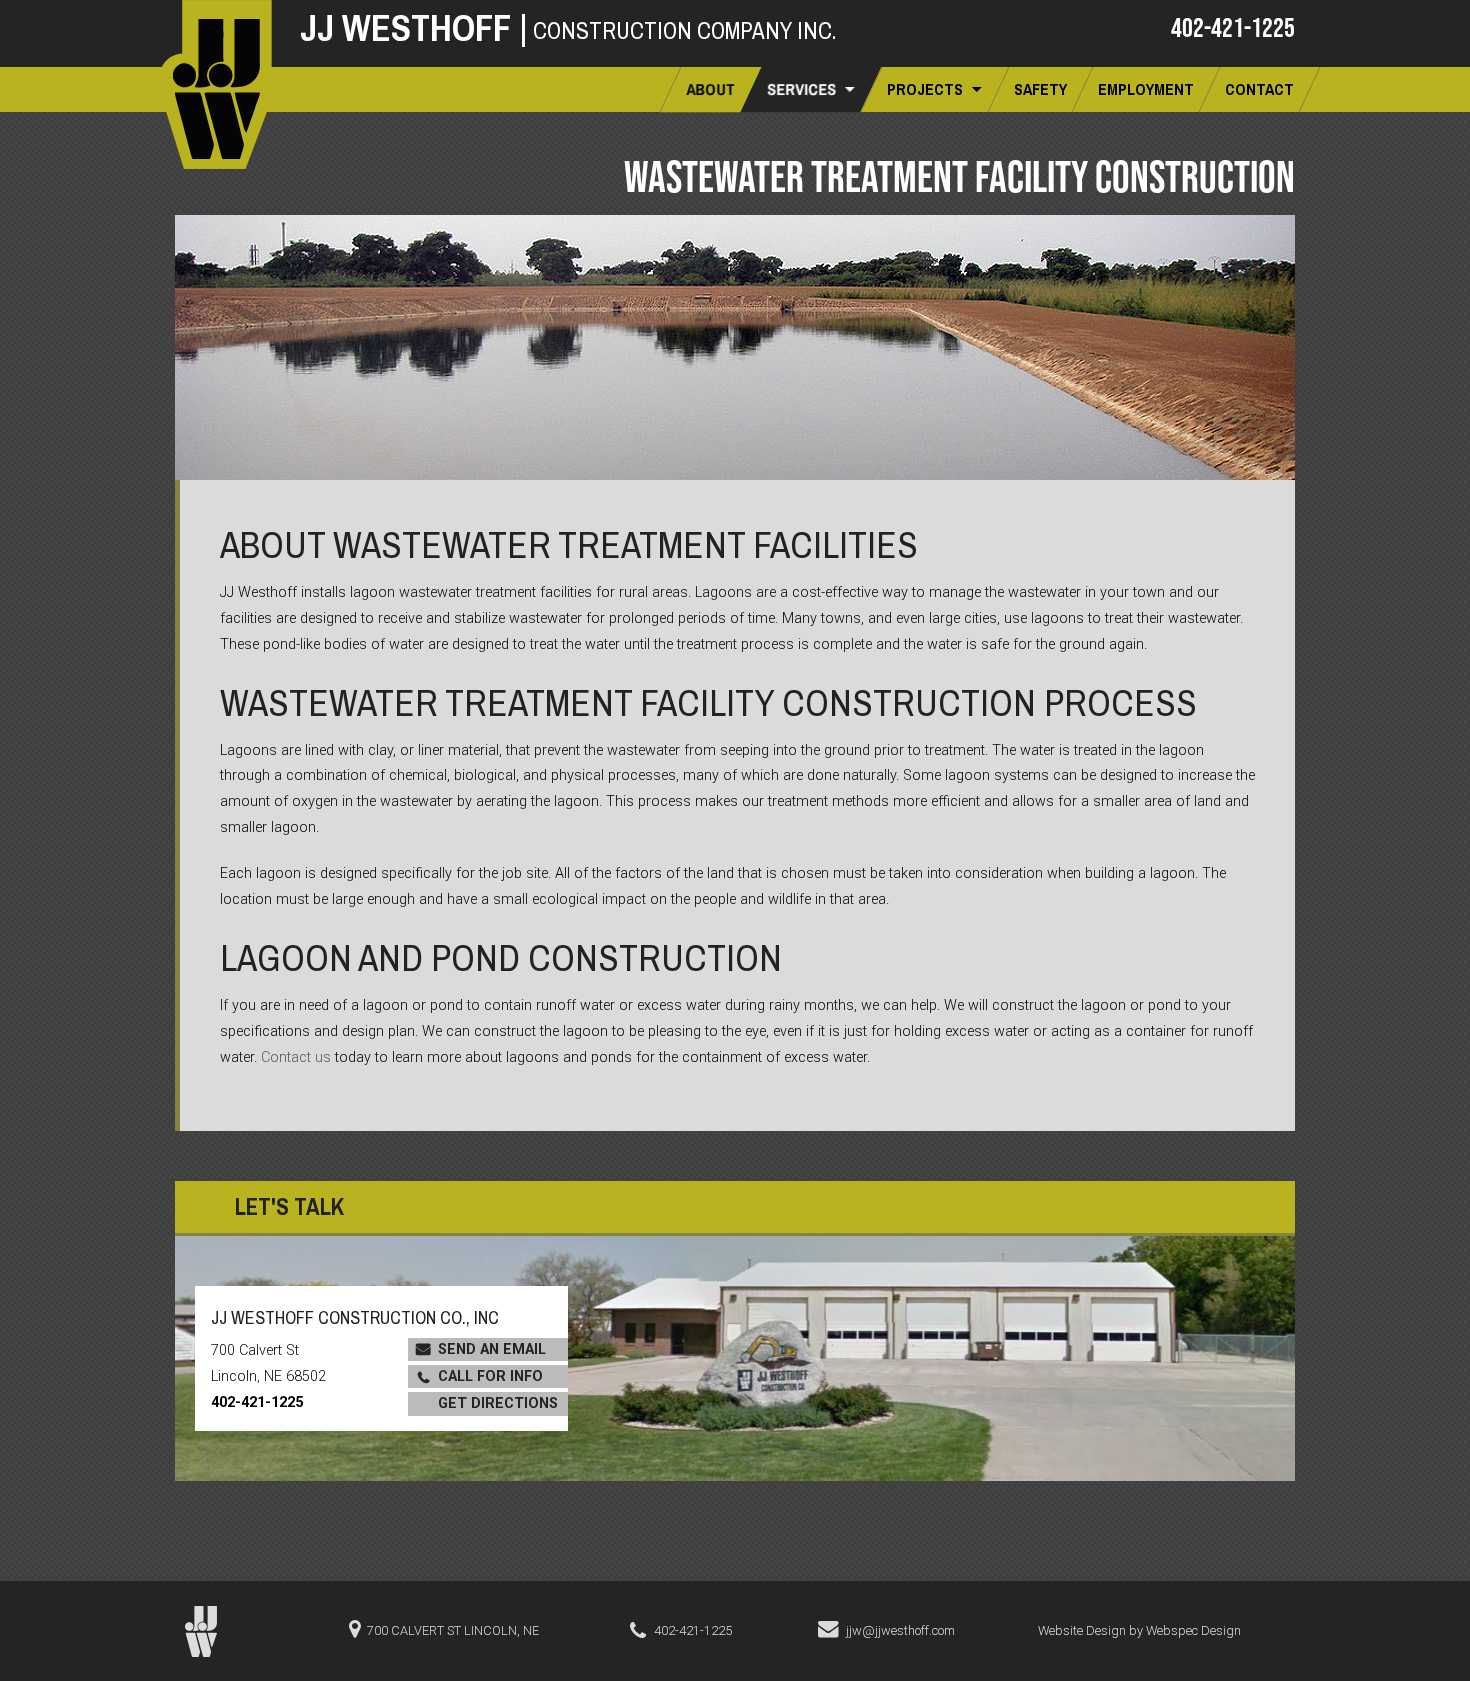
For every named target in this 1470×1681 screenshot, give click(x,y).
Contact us (296, 1057)
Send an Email (492, 1349)
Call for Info (490, 1376)
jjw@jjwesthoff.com (900, 1630)
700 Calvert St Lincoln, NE (453, 1630)
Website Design (1082, 1630)
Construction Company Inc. (684, 30)
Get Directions (498, 1403)
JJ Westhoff (414, 28)
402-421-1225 (1233, 27)
